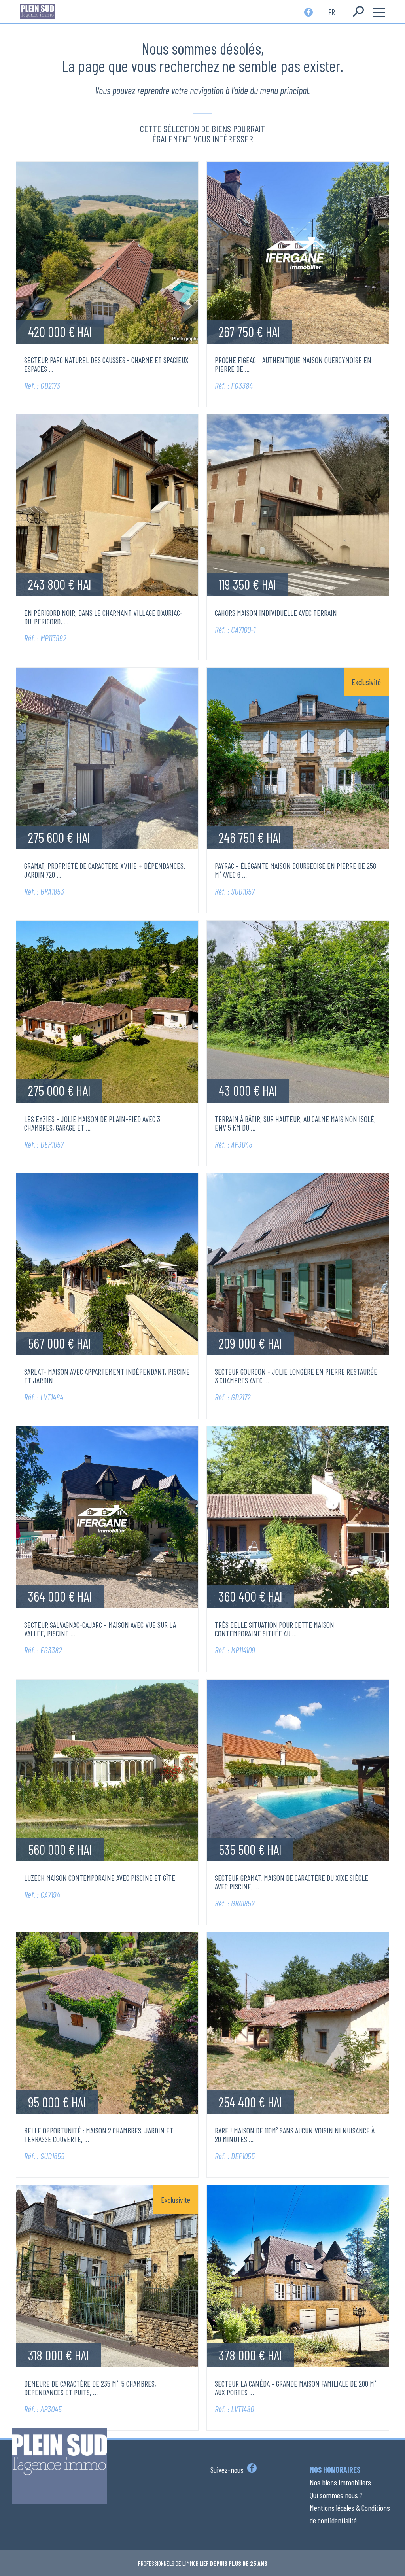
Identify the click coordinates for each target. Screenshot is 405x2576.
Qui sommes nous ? (336, 2495)
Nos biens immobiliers (340, 2482)
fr (332, 11)
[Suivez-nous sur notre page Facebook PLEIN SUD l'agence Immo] (251, 2470)
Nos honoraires (335, 2470)
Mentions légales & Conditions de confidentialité (350, 2514)
